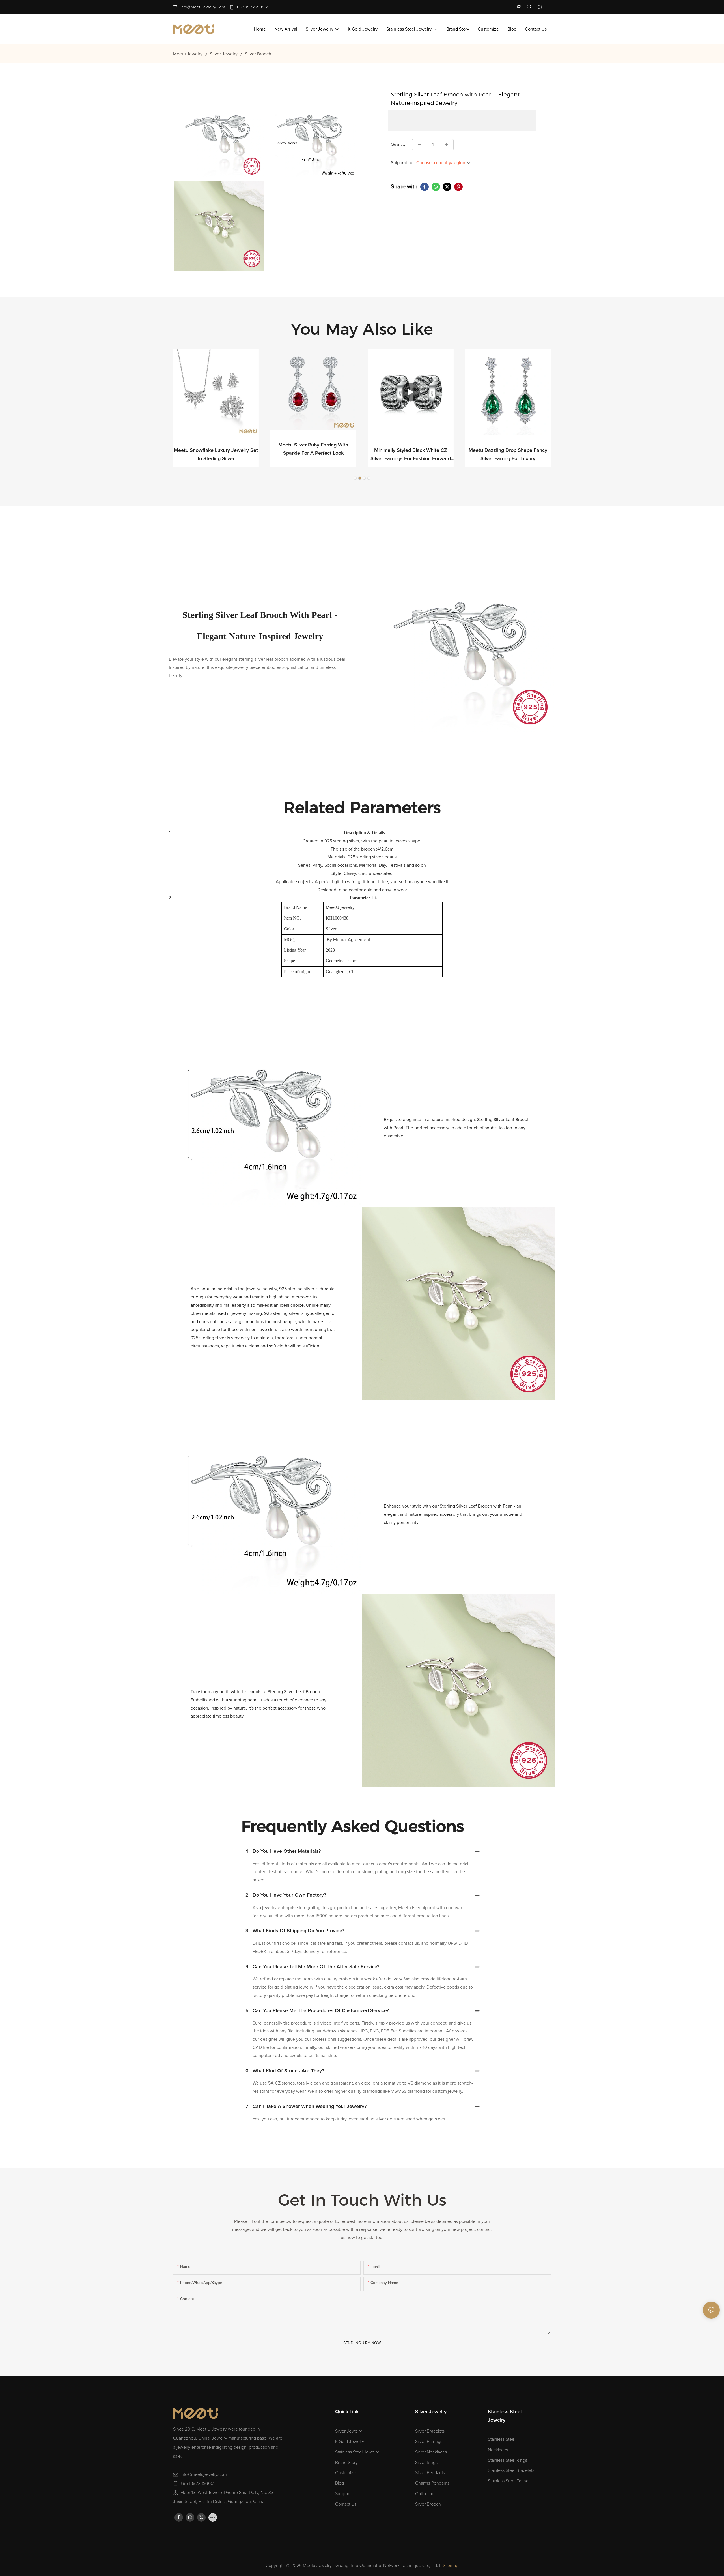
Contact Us (346, 2504)
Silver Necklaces (431, 2452)
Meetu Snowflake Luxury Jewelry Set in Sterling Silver (508, 455)
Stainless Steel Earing (508, 2481)
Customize (345, 2473)
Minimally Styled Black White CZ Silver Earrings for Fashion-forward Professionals (313, 455)
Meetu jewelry (188, 54)
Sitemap (451, 2566)
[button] (355, 478)
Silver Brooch (258, 54)
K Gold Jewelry (350, 2442)
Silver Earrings (429, 2442)
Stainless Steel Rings (508, 2460)
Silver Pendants (430, 2473)
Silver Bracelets (430, 2431)
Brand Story (346, 2463)
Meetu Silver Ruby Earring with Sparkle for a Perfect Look (216, 449)
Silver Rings (426, 2463)
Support (343, 2494)
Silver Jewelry (224, 54)
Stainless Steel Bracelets (511, 2470)
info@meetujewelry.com (203, 7)
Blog (340, 2483)
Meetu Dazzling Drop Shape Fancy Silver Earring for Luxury (411, 455)
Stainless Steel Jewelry (357, 2452)
